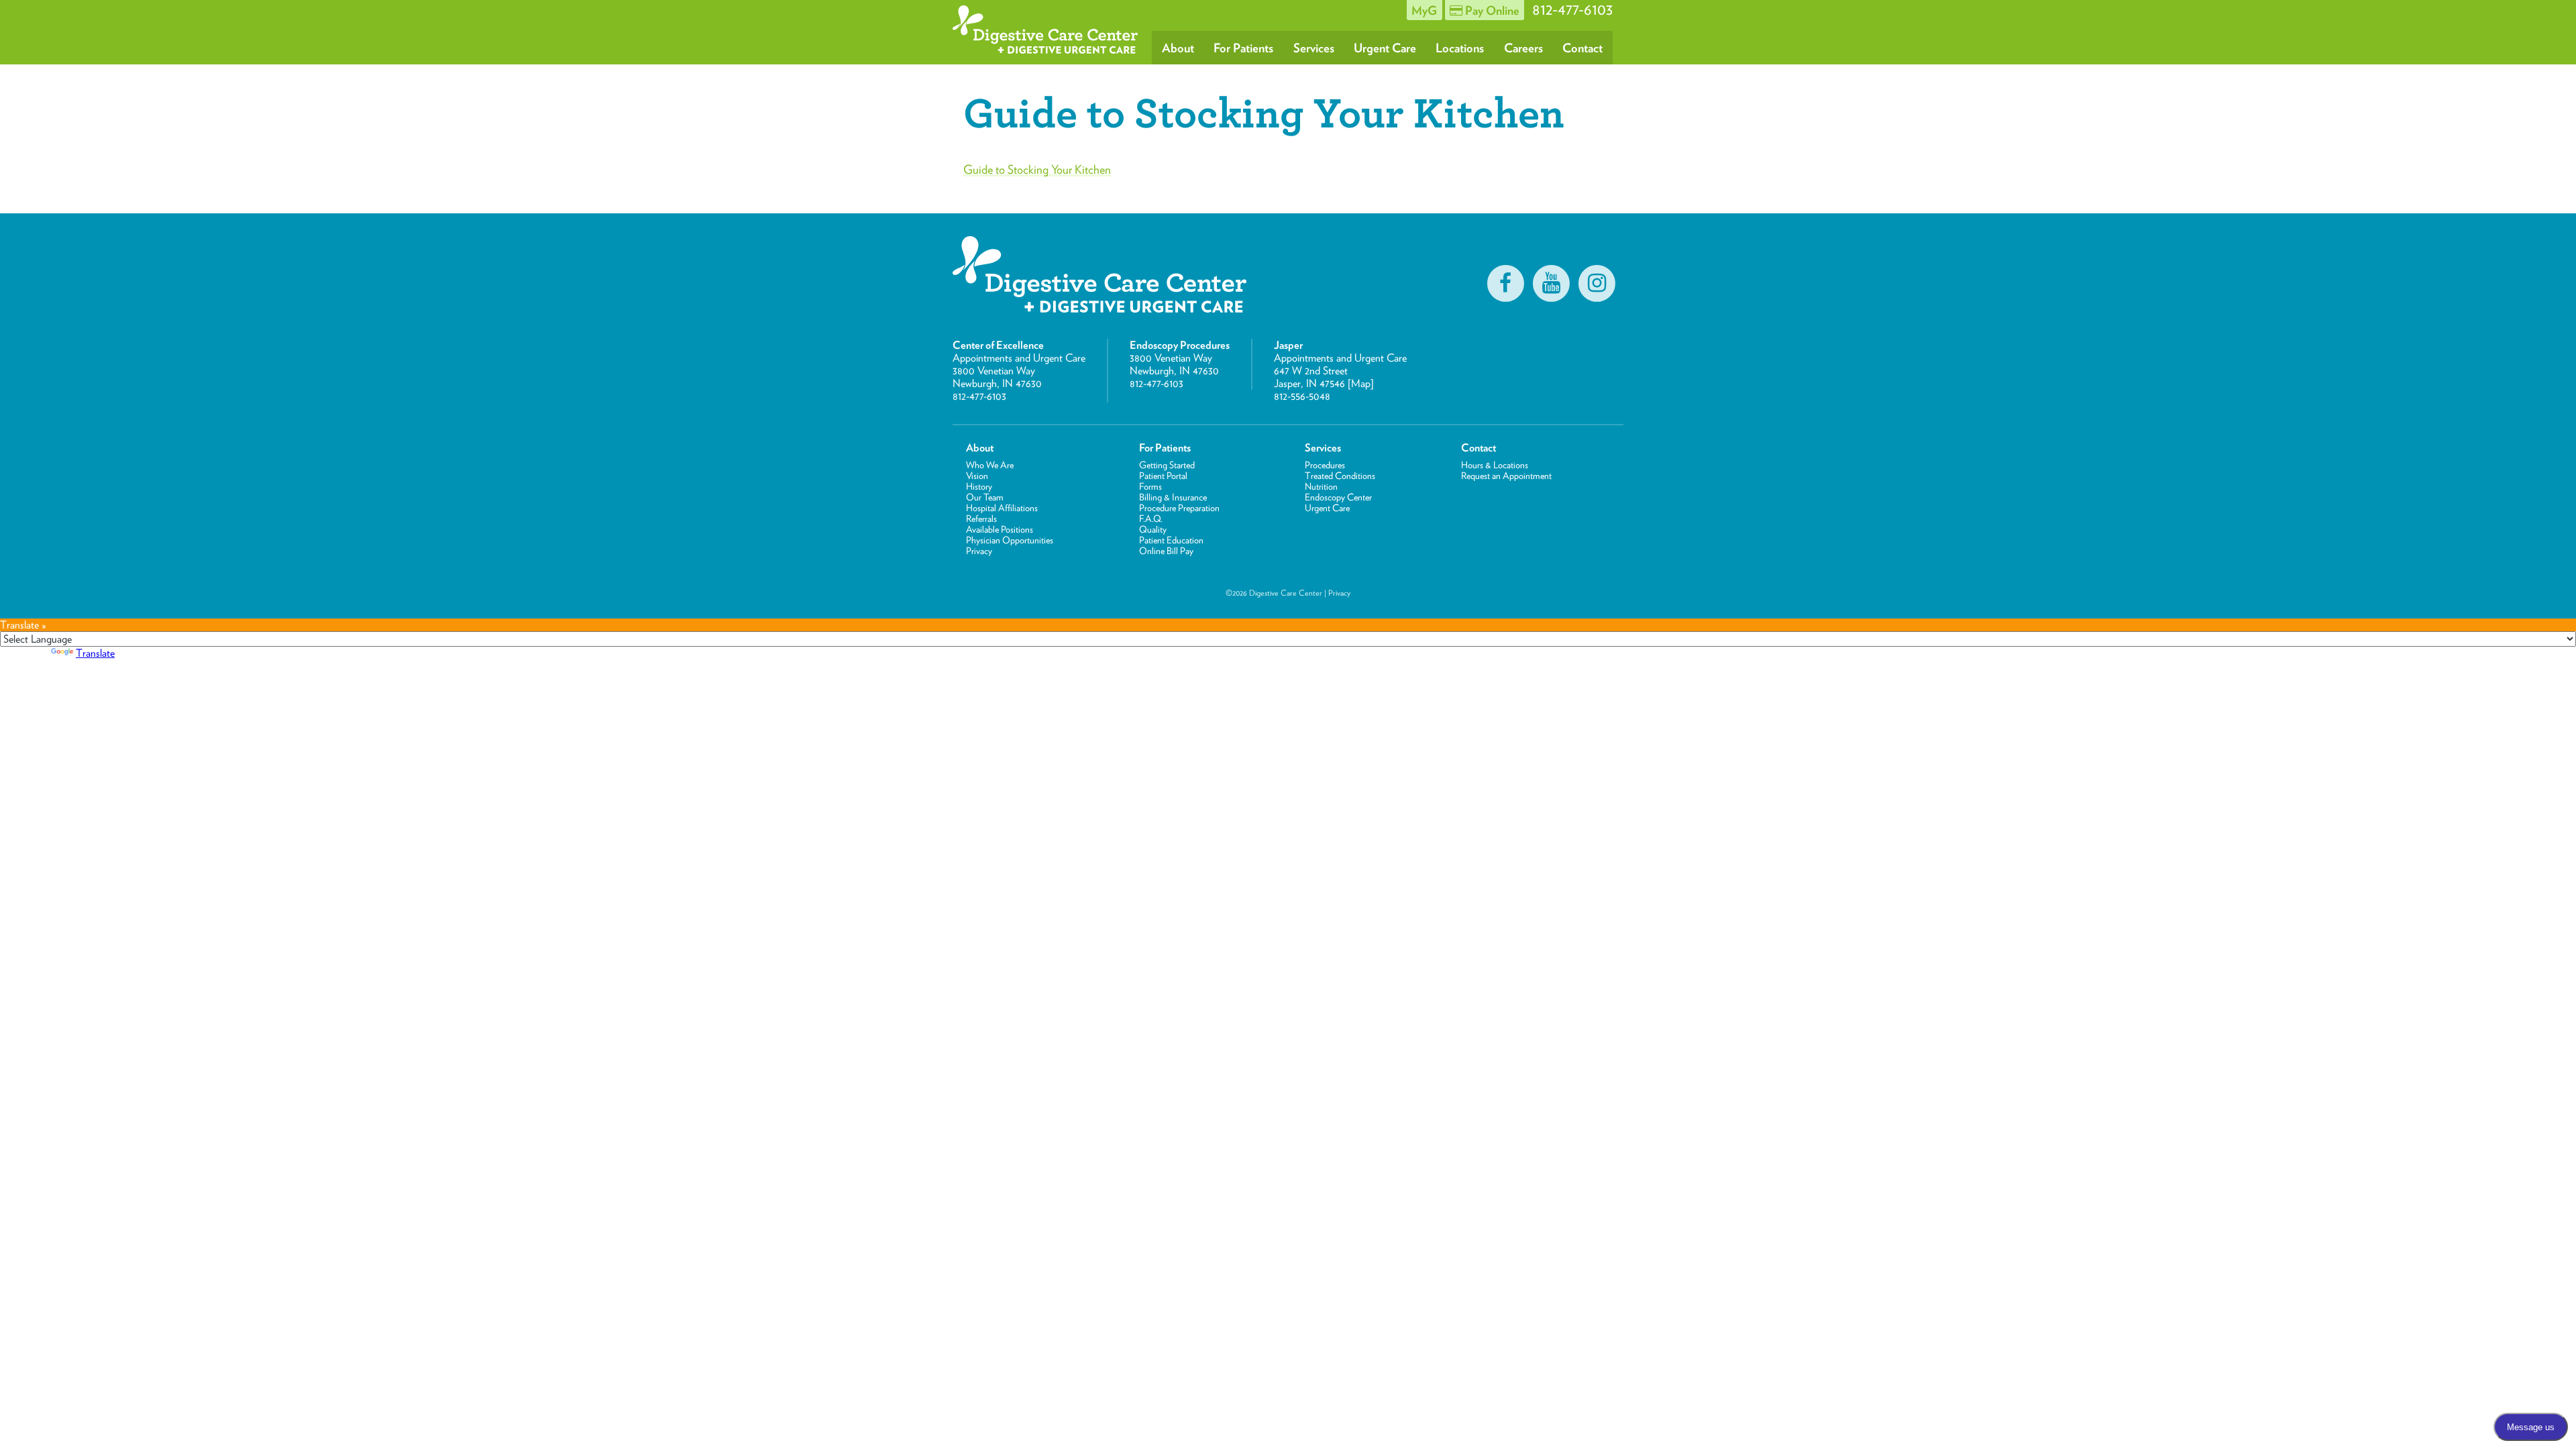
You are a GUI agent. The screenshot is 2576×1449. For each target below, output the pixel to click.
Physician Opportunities (1010, 540)
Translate (95, 653)
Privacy (979, 551)
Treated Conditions (1340, 476)
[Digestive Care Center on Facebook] (1505, 283)
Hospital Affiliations (1002, 508)
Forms (1150, 486)
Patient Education (1171, 540)
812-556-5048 (1302, 396)
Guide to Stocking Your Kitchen (1037, 169)
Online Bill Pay (1166, 551)
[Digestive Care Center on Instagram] (1597, 283)
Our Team (985, 497)
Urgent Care (1385, 48)
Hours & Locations (1495, 465)
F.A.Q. (1151, 519)
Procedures (1325, 465)
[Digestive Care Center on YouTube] (1551, 283)
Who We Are (990, 465)
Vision (977, 476)
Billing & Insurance (1173, 497)
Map (1361, 383)
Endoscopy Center (1338, 497)
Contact (1582, 48)
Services (1314, 48)
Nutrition (1321, 486)
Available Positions (1000, 529)
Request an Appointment (1506, 476)
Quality (1153, 529)
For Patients (1243, 48)
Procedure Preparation (1179, 508)
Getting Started (1167, 465)
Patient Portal (1163, 476)
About (1178, 48)
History (979, 486)
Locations (1460, 48)
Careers (1523, 48)
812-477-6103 (979, 396)
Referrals (981, 519)
